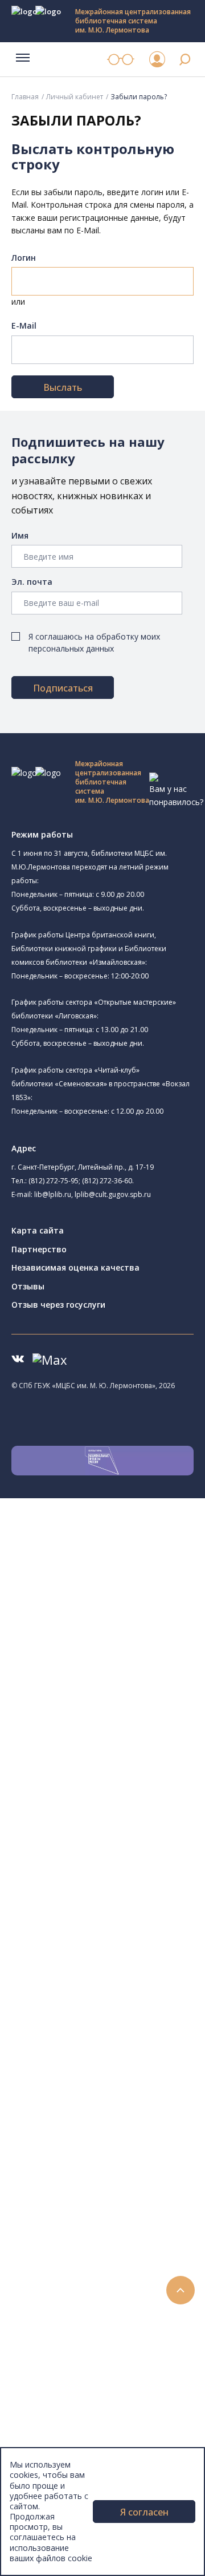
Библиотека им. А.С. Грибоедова (129, 1623)
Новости (53, 2266)
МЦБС (48, 2446)
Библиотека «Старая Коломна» (142, 1649)
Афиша (50, 2305)
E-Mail (24, 325)
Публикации (60, 2420)
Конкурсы (55, 2280)
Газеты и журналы (90, 1998)
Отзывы (28, 1286)
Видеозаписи (62, 2344)
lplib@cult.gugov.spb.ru (113, 1194)
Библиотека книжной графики (124, 1818)
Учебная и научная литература (115, 1986)
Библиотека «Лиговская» (130, 1609)
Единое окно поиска (94, 1884)
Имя (20, 535)
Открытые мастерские (110, 1780)
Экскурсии (56, 2407)
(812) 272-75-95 (54, 1181)
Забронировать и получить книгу (119, 2203)
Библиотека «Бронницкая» (118, 1702)
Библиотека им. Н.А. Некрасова (127, 1663)
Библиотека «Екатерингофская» (128, 1582)
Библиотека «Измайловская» (123, 1636)
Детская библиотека (106, 1714)
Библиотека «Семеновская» (120, 1689)
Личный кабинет (75, 97)
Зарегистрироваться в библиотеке (123, 2177)
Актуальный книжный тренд (108, 2241)
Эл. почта (32, 582)
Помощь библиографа (99, 2190)
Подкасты (56, 2356)
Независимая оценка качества (75, 1267)
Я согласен (144, 2512)
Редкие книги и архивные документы (126, 2011)
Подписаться (63, 688)
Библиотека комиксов (109, 1845)
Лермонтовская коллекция (125, 2062)
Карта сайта (38, 1230)
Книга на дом (80, 2216)
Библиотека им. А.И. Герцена (122, 1676)
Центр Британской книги (129, 1831)
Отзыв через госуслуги (58, 1305)
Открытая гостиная (104, 1767)
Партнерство (39, 1249)
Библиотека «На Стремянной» (140, 1595)
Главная (25, 97)
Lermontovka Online (74, 2330)
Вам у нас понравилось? (176, 795)
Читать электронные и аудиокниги (122, 2228)
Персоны (54, 2318)
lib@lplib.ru (53, 1194)
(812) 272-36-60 (107, 1181)
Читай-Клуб (104, 1740)
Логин (24, 258)
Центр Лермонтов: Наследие (122, 1754)
